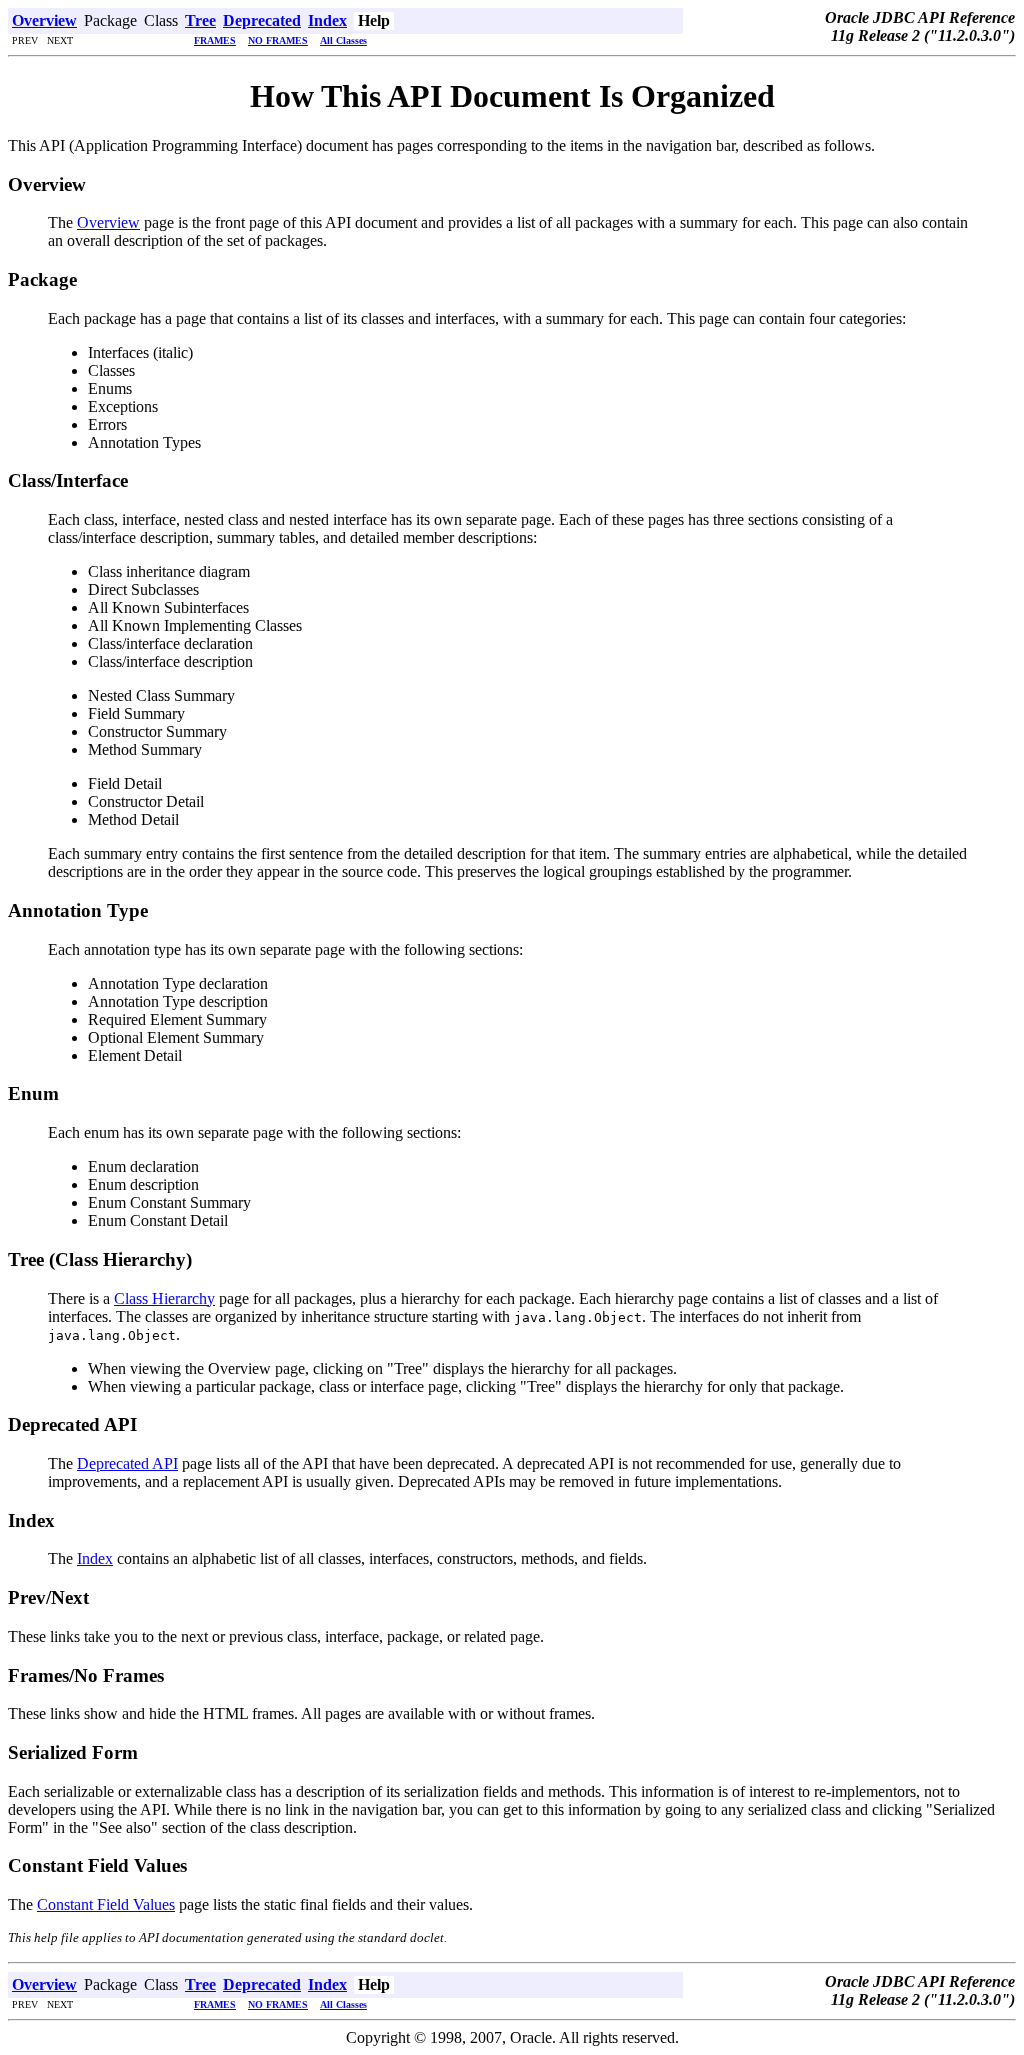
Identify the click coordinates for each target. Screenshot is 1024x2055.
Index (95, 1558)
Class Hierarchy (164, 1298)
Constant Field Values (106, 1904)
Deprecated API (127, 1463)
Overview (108, 222)
